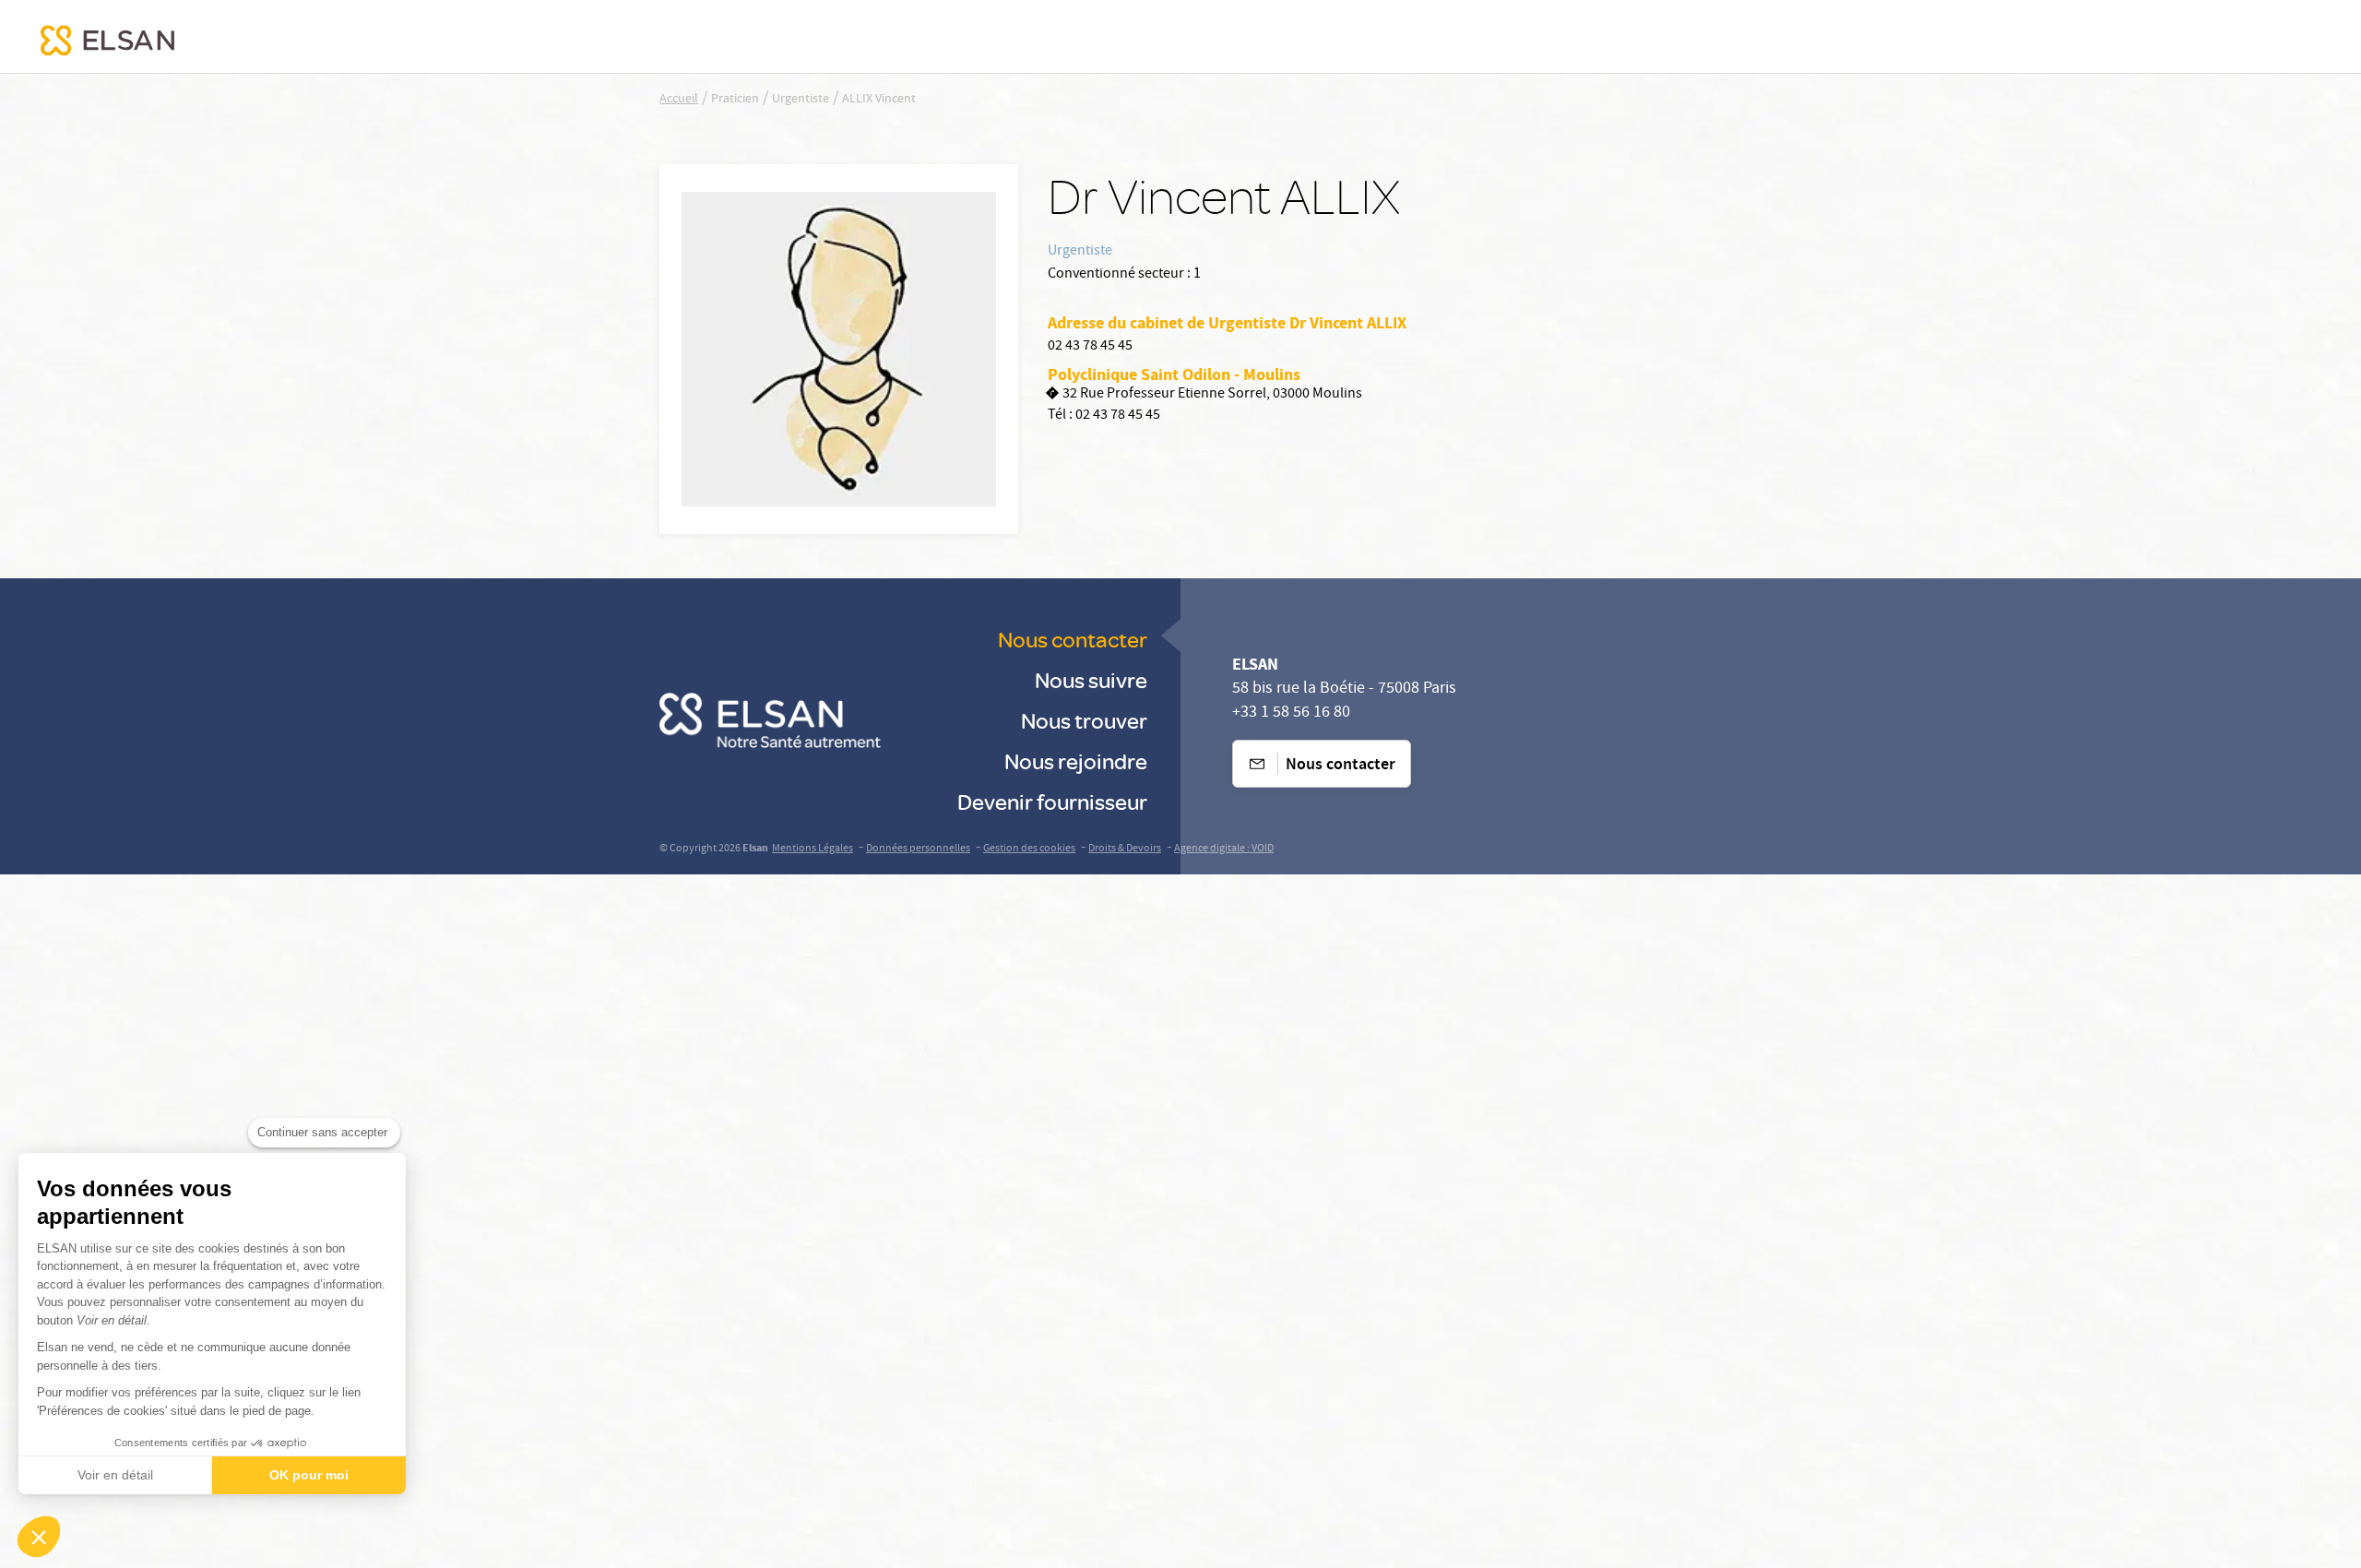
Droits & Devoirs (1125, 849)
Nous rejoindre (1076, 760)
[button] (39, 1537)
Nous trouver (1084, 720)
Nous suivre (1091, 679)
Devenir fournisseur (1052, 801)
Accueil (679, 100)
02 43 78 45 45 (1090, 347)
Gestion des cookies (1029, 849)
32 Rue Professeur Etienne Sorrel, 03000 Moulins (1212, 395)
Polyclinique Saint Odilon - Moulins (1174, 374)
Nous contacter (1073, 639)
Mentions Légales (813, 849)
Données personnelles (918, 849)
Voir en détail (115, 1475)
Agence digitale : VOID (1224, 849)
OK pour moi (309, 1475)
